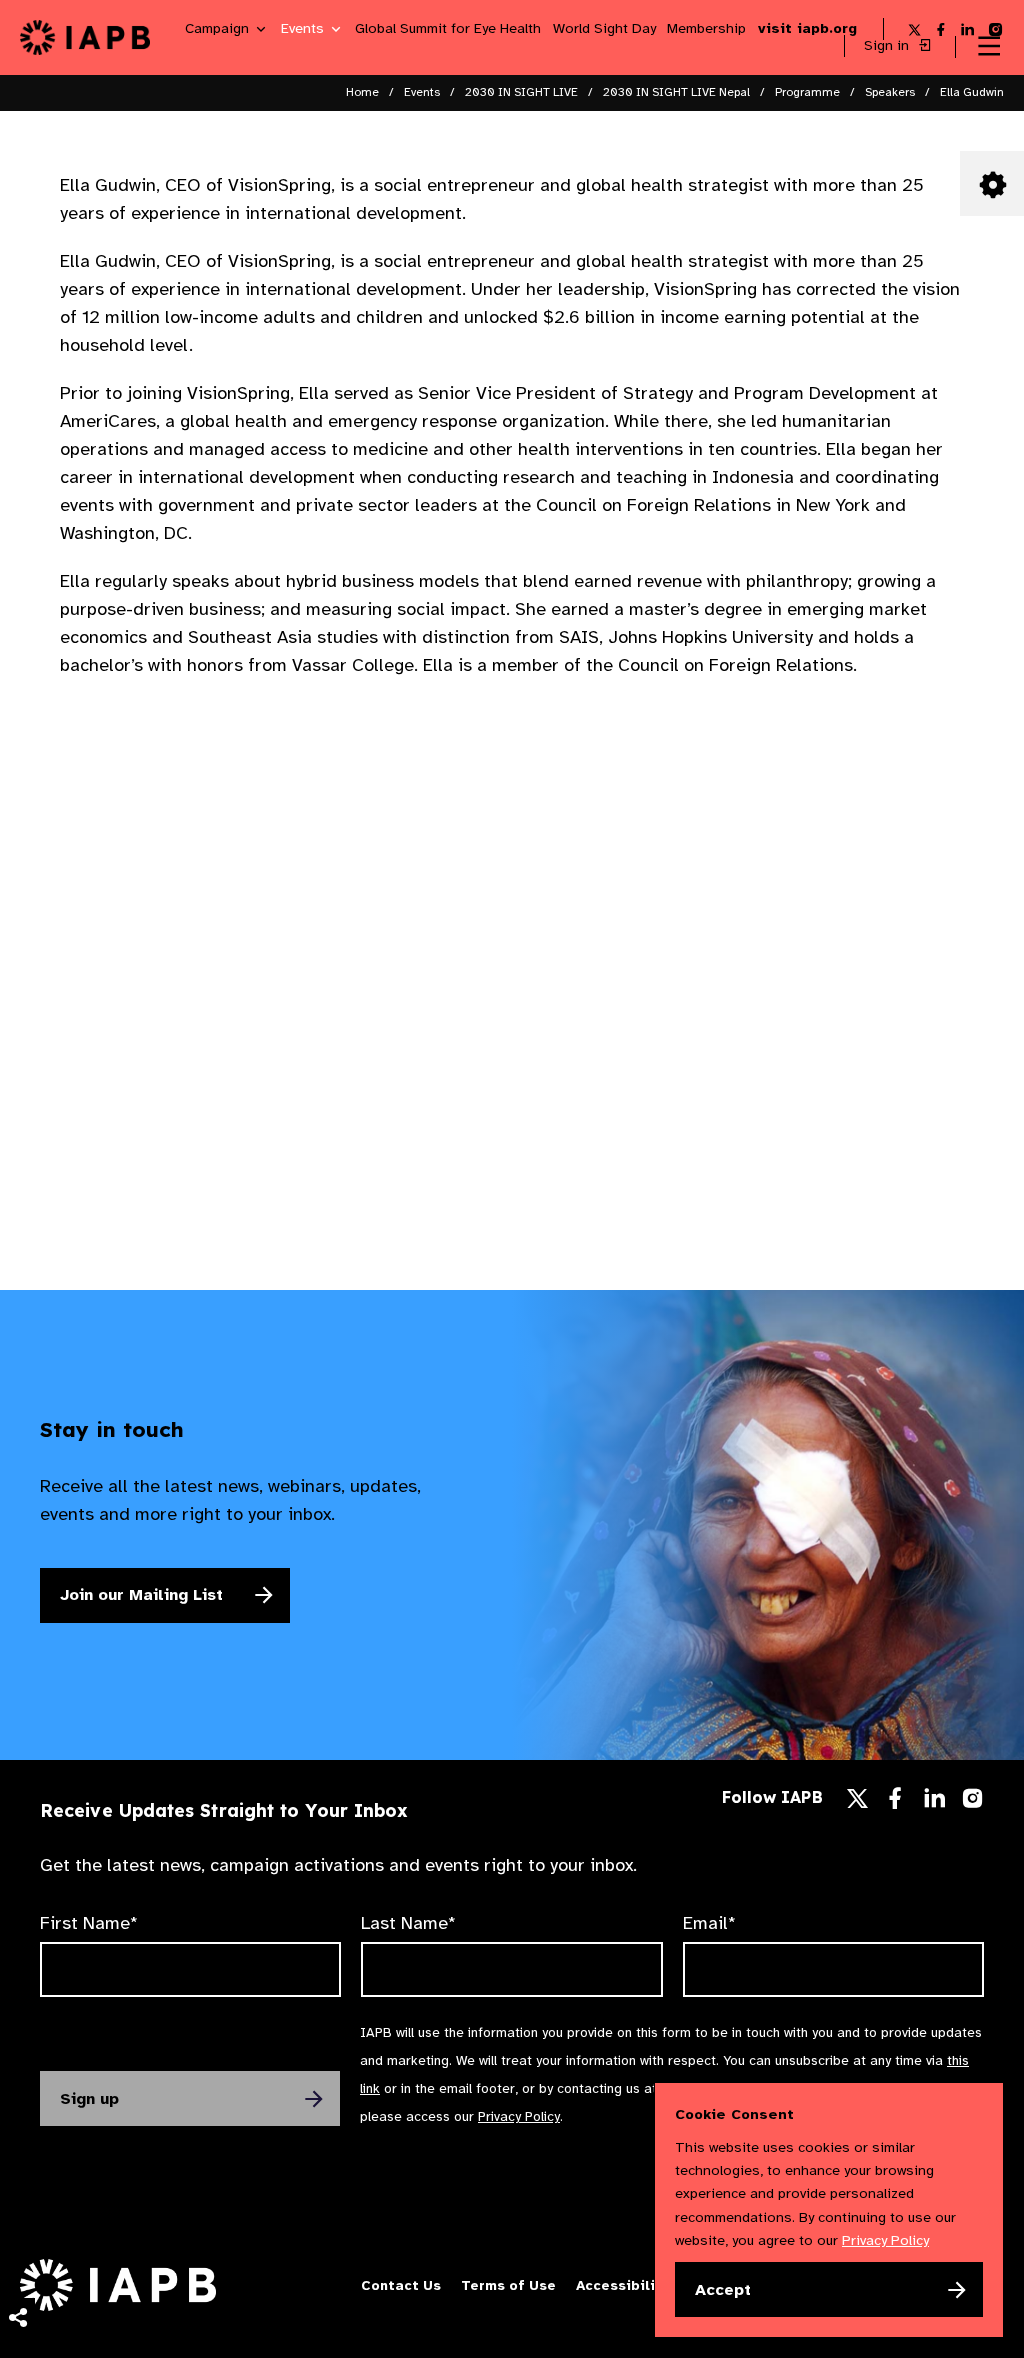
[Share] (17, 2318)
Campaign (219, 29)
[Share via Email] (17, 2128)
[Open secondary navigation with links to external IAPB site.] (989, 47)
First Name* (89, 1923)
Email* (709, 1923)
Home (362, 92)
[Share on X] (17, 2168)
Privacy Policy (519, 2116)
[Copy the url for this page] (17, 2088)
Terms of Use (508, 2285)
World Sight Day (604, 29)
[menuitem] (17, 2088)
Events (304, 29)
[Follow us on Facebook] (895, 1803)
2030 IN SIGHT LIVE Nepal (676, 92)
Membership (706, 29)
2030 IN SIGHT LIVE (521, 92)
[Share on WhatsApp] (17, 2288)
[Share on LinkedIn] (17, 2248)
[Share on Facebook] (17, 2208)
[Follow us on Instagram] (972, 1802)
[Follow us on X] (857, 1798)
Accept (723, 2290)
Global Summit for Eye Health (448, 29)
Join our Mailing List (141, 1595)
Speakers (890, 92)
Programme (807, 92)
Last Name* (408, 1923)
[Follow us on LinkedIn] (935, 1803)
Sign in (888, 46)
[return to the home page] (85, 36)
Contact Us (401, 2285)
